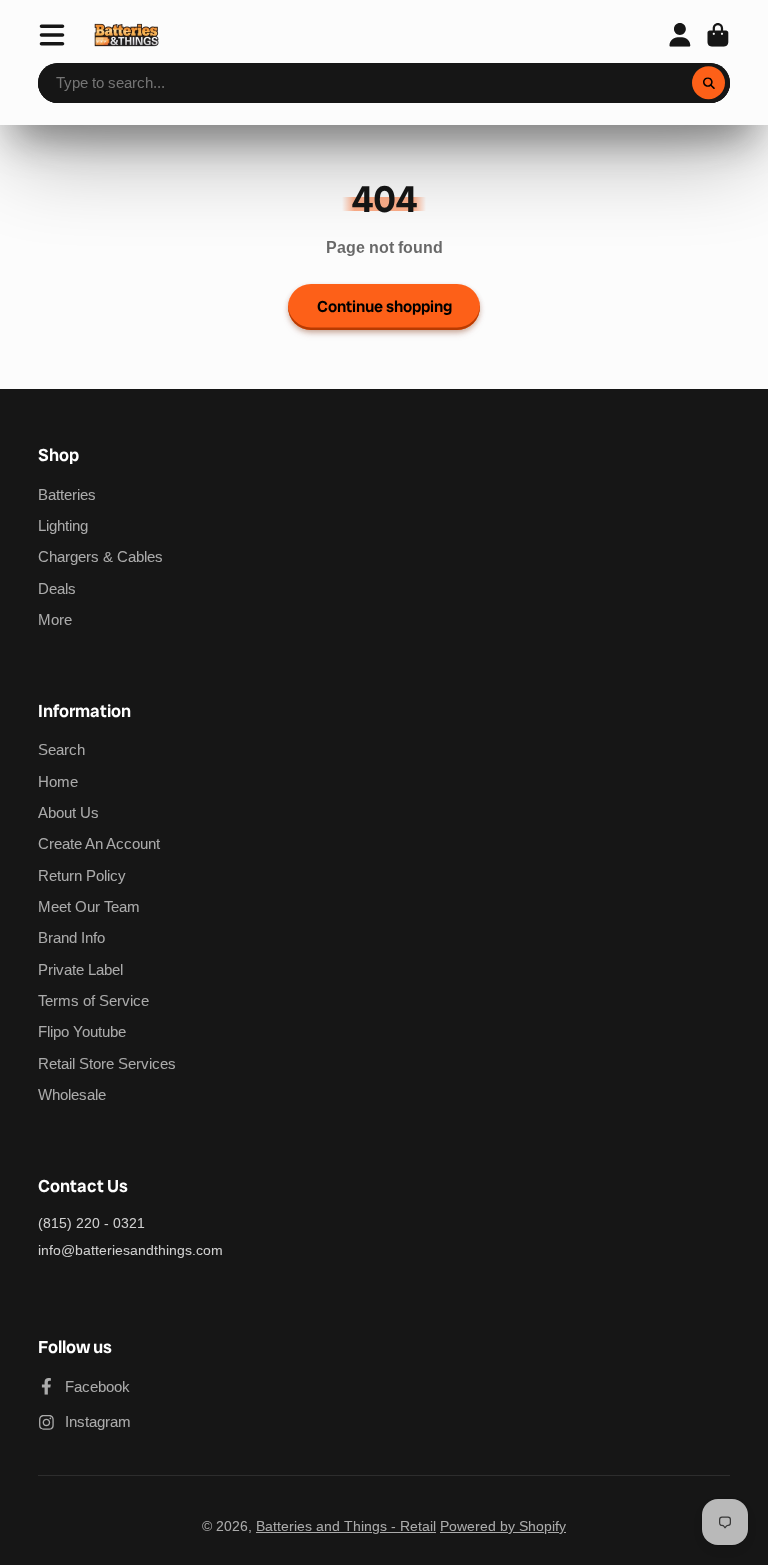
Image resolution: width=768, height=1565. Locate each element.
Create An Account (99, 843)
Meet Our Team (89, 906)
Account (680, 35)
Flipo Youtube (82, 1031)
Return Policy (82, 875)
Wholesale (72, 1094)
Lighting (63, 525)
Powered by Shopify (503, 1526)
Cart (718, 35)
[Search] (709, 83)
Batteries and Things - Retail (346, 1526)
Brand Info (71, 937)
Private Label (80, 969)
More (55, 619)
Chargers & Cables (100, 556)
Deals (57, 588)
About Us (68, 812)
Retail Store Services (107, 1063)
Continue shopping (384, 306)
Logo (126, 35)
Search (61, 749)
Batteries (67, 494)
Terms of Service (93, 1000)
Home (58, 781)
